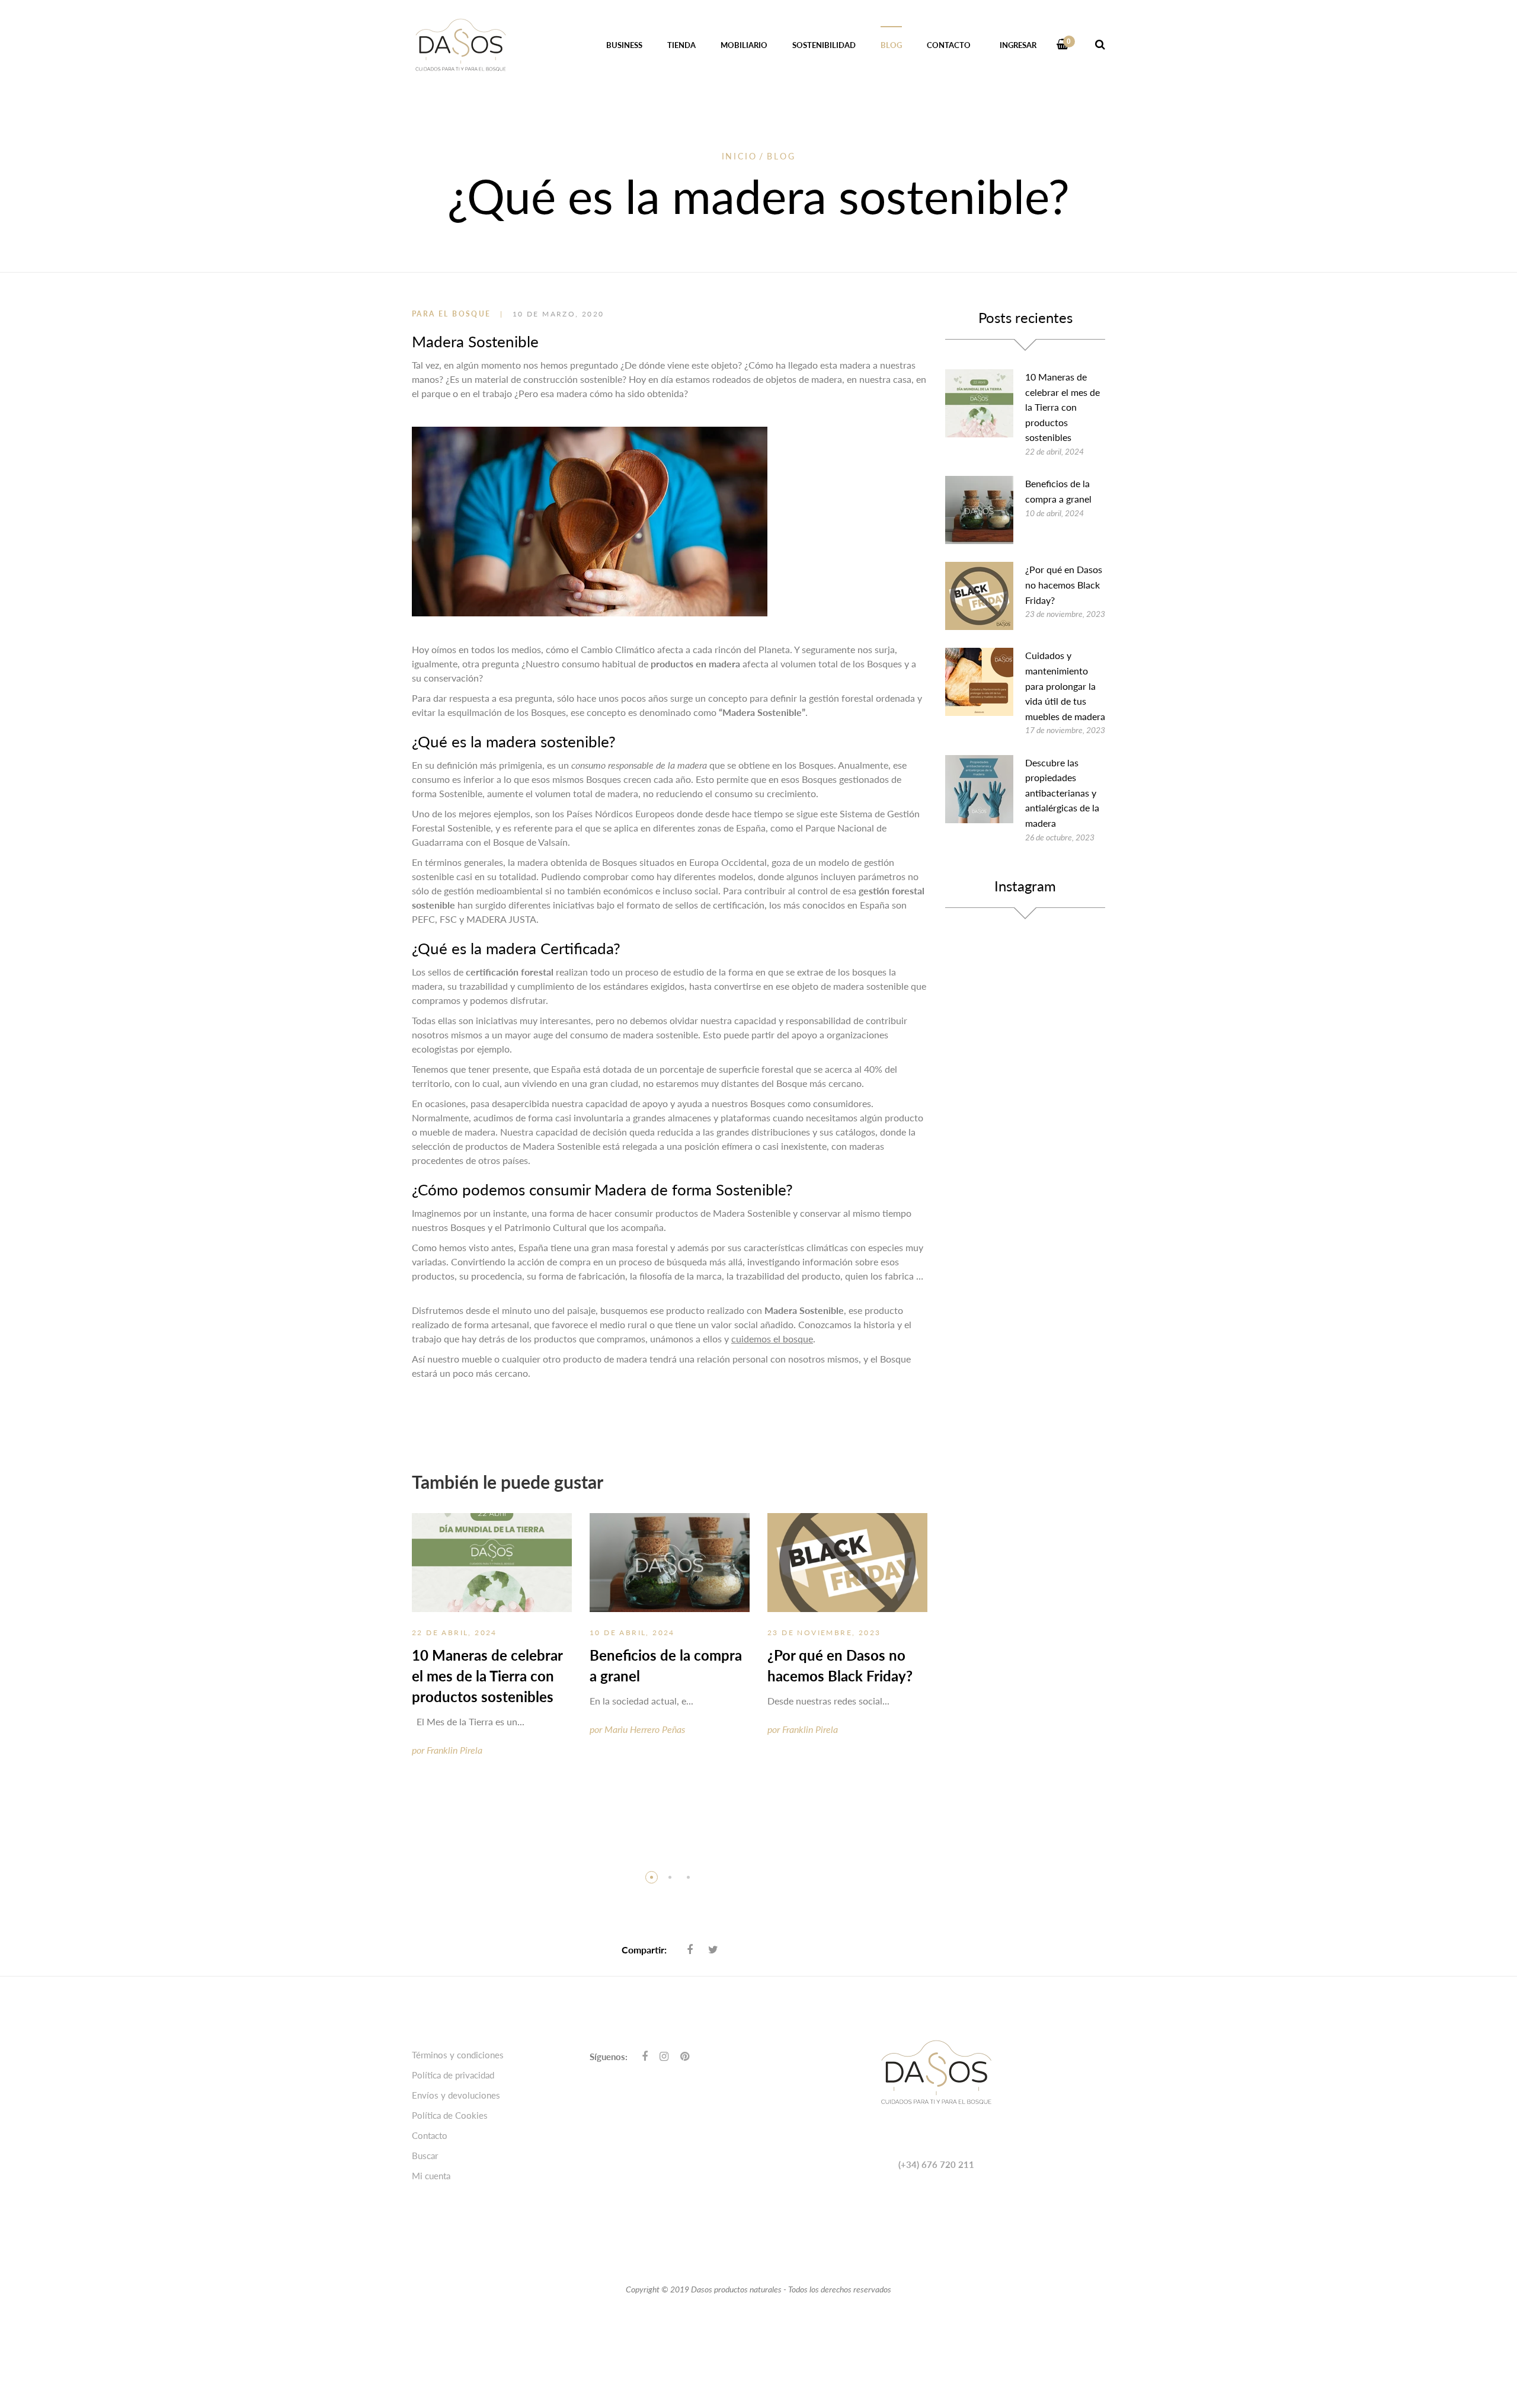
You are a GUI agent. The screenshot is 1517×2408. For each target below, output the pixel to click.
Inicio (740, 156)
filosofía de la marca (681, 1276)
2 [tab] (670, 1877)
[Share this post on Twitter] (713, 1949)
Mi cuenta (431, 2176)
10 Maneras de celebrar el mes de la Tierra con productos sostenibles (487, 1676)
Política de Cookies (450, 2115)
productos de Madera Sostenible (723, 1213)
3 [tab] (688, 1877)
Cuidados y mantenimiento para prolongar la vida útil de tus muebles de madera (1065, 685)
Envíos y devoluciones (456, 2095)
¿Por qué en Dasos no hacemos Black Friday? (1064, 584)
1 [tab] (652, 1877)
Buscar (425, 2156)
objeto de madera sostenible (850, 986)
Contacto (430, 2135)
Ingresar (1018, 45)
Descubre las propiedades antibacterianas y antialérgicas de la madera (1062, 793)
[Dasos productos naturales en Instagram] (664, 2056)
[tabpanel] (492, 1646)
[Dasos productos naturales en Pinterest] (685, 2056)
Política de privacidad (453, 2075)
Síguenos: (609, 2057)
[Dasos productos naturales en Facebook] (645, 2056)
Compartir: (644, 1950)
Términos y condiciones (458, 2055)
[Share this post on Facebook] (690, 1949)
